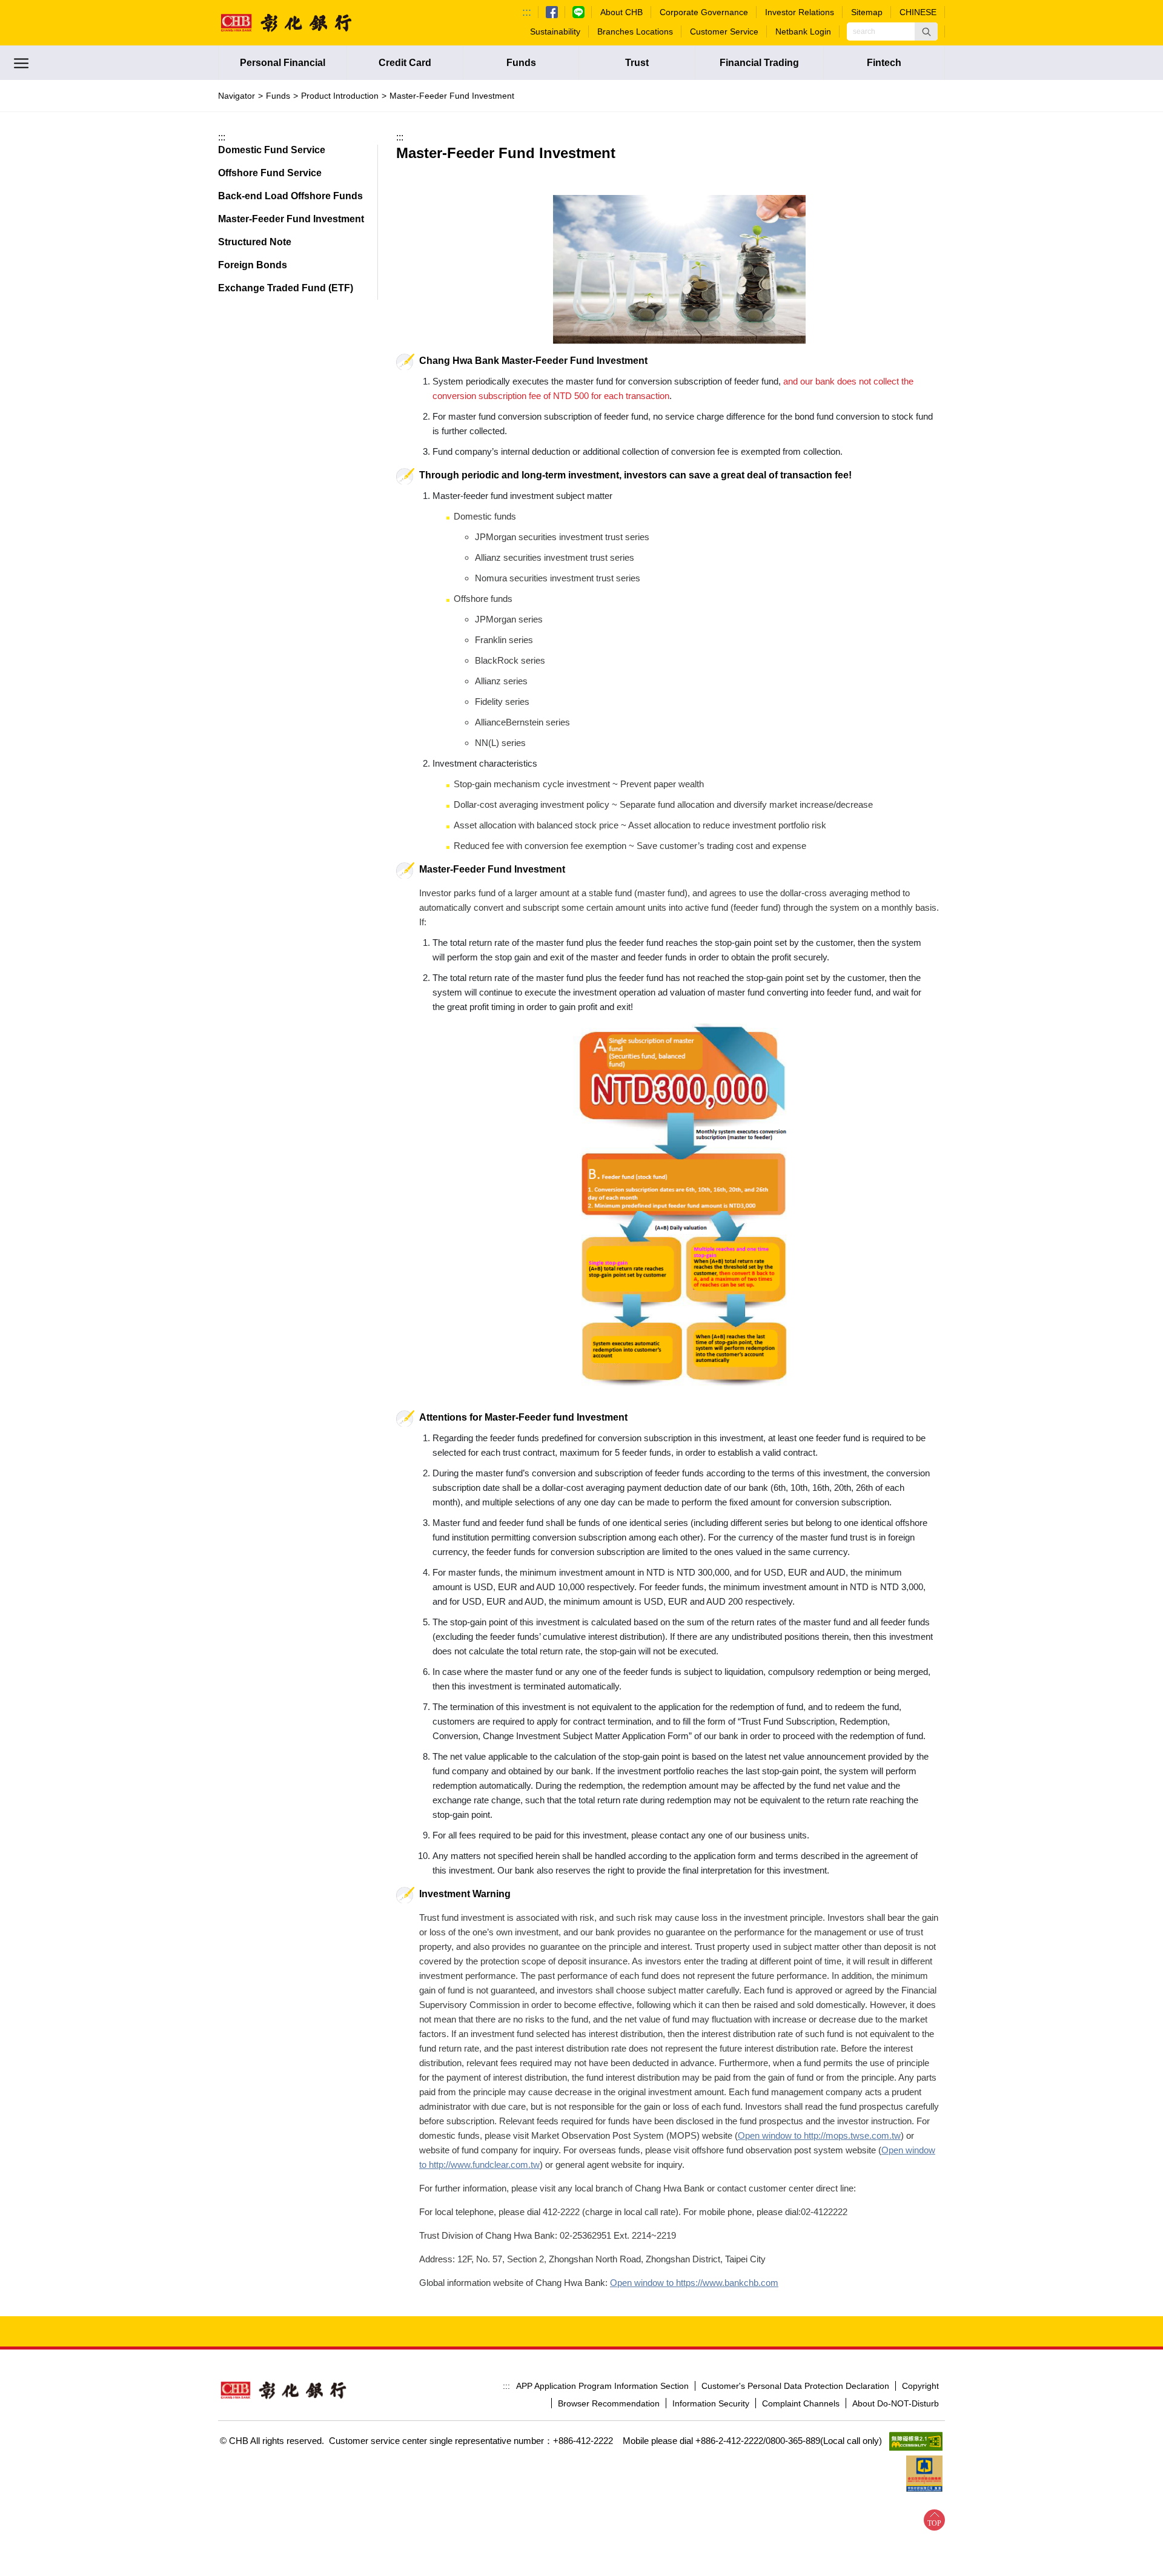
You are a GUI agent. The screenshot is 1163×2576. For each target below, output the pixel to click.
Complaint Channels (801, 2403)
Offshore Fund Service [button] (270, 173)
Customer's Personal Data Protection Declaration (795, 2386)
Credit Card (405, 63)
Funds (521, 63)
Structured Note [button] (255, 242)
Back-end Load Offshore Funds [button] (290, 196)
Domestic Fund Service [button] (272, 150)
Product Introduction (340, 96)
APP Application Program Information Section (602, 2386)
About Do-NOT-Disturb (896, 2403)
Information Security (711, 2403)
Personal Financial (283, 63)
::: (527, 12)
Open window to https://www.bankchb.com (694, 2283)
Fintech (884, 63)
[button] (926, 31)
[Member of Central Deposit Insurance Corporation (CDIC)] (924, 2474)
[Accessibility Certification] (916, 2441)
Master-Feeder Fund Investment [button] (291, 219)
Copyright (920, 2386)
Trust (637, 63)
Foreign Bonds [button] (253, 265)
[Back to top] (934, 2520)
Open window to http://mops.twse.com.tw (819, 2135)
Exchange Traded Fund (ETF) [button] (286, 288)
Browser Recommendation (609, 2403)
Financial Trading (759, 63)
